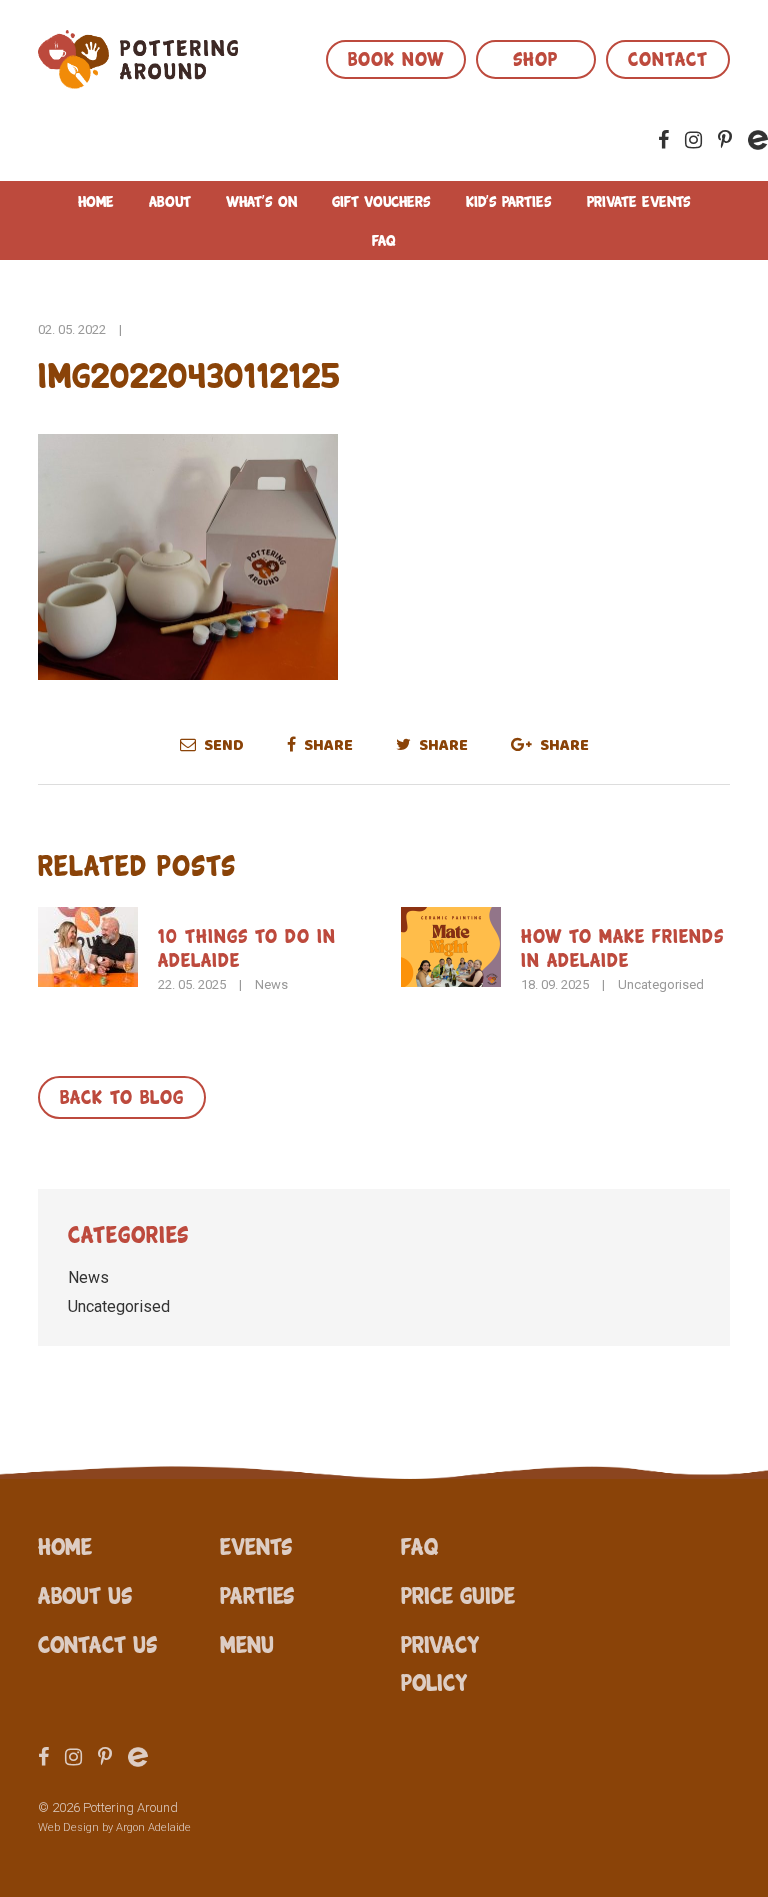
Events (256, 1545)
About (170, 200)
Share (327, 745)
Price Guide (458, 1594)
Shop (535, 57)
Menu (247, 1643)
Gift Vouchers (381, 200)
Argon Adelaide (153, 1827)
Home (96, 200)
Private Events (639, 200)
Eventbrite (758, 140)
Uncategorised (661, 984)
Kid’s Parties (509, 200)
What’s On (261, 200)
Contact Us (97, 1643)
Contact (668, 57)
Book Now (396, 57)
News (271, 984)
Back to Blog (122, 1095)
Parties (257, 1594)
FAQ (384, 239)
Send (222, 745)
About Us (85, 1594)
